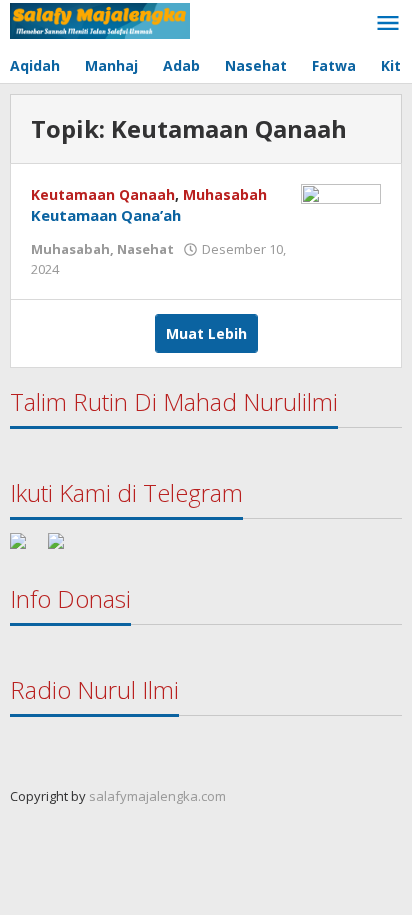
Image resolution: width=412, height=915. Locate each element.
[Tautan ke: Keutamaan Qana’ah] (341, 212)
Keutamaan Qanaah (103, 194)
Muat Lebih (206, 333)
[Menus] (388, 24)
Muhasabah (225, 194)
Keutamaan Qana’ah (106, 215)
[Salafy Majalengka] (100, 19)
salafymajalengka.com (157, 796)
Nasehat (145, 249)
